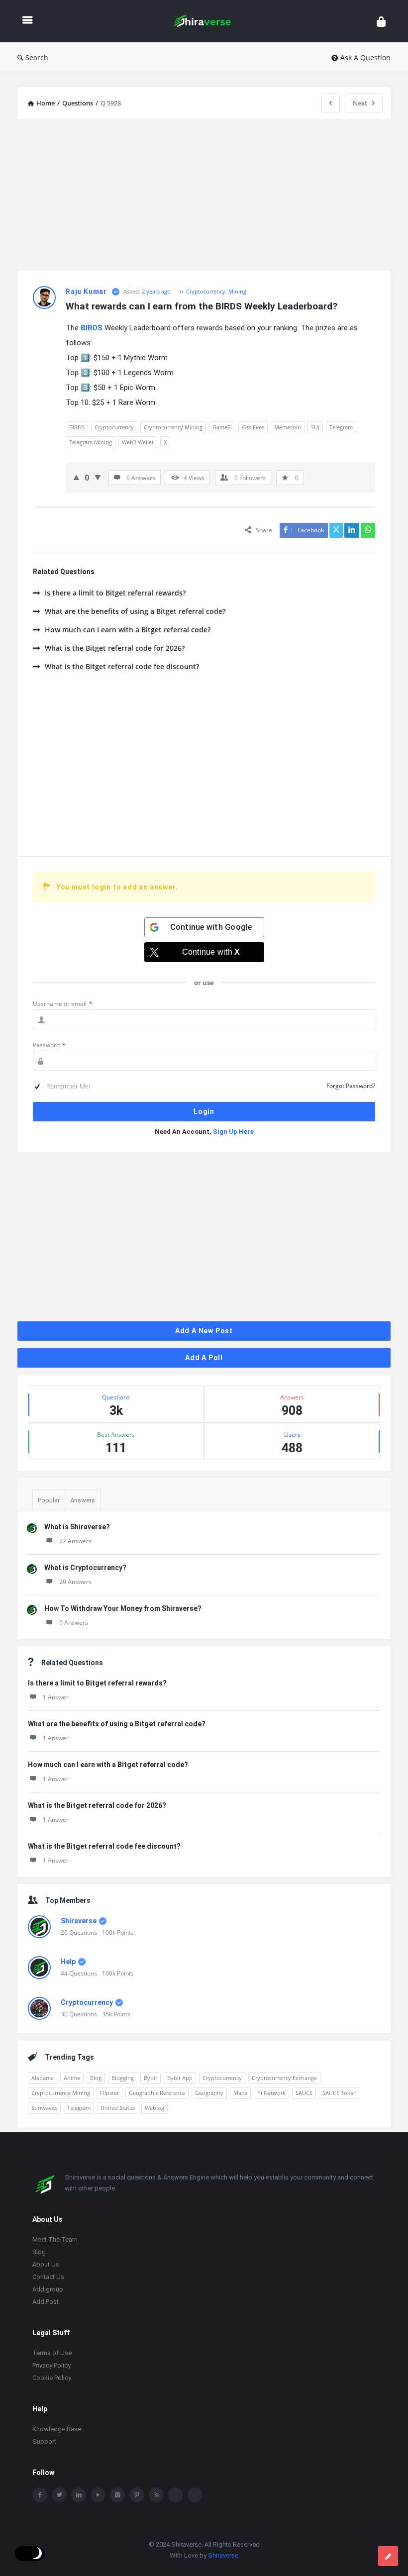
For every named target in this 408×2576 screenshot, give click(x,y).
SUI (315, 427)
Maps (240, 2093)
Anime (72, 2078)
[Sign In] (381, 21)
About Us (46, 2264)
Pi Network (271, 2093)
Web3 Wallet (138, 442)
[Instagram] (117, 2495)
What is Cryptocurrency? (85, 1568)
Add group (48, 2289)
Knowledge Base (57, 2429)
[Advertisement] (204, 196)
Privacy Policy (51, 2365)
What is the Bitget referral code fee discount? (122, 666)
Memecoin (288, 427)
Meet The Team (55, 2239)
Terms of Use (52, 2353)
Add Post (46, 2302)
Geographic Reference (157, 2093)
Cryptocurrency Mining (173, 427)
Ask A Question (365, 57)
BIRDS (77, 427)
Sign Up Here (233, 1132)
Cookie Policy (52, 2378)
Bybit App (180, 2078)
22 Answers (75, 1541)
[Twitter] (59, 2495)
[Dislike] (98, 477)
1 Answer (56, 1697)
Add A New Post (204, 1331)
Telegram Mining (91, 442)
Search (37, 57)
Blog (96, 2078)
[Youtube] (98, 2495)
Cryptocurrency (206, 291)
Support (44, 2441)
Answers (83, 1500)
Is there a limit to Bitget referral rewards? (115, 593)
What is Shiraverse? (77, 1527)
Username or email (63, 1004)
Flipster (109, 2093)
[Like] (76, 477)
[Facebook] (40, 2495)
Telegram (341, 427)
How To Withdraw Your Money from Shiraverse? (123, 1608)
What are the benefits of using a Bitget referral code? (135, 611)
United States (118, 2108)
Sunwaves (44, 2108)
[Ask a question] (388, 2556)
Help (68, 1962)
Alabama (43, 2078)
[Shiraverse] (207, 21)
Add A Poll (204, 1358)
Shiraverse (79, 1921)
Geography (209, 2093)
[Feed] (156, 2495)
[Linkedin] (79, 2495)
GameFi (222, 427)
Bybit (151, 2078)
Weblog (154, 2108)
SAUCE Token (340, 2093)
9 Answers (74, 1623)
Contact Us (48, 2277)
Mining (237, 291)
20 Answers (75, 1582)
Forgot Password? (351, 1086)
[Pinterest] (137, 2495)
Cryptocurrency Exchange (284, 2078)
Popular (49, 1500)
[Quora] (195, 2495)
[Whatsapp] (176, 2495)
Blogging (123, 2078)
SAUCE (304, 2093)
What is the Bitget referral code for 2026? (115, 648)
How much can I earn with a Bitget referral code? (128, 630)
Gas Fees (253, 427)
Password (49, 1045)
